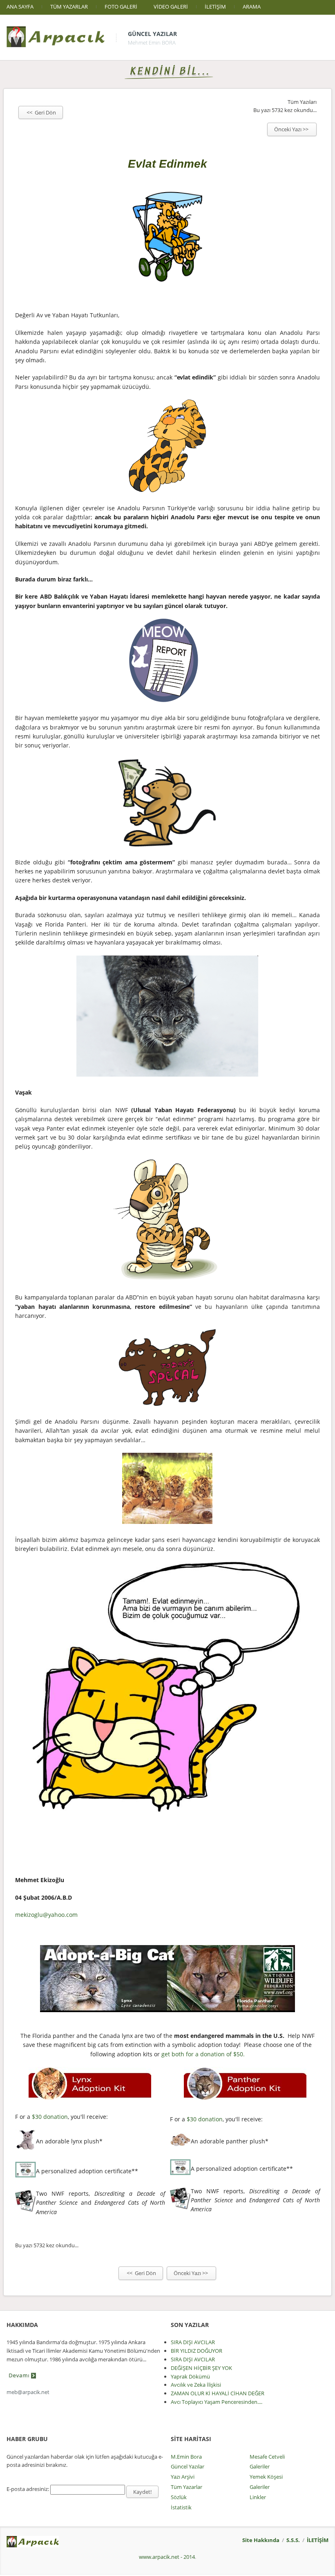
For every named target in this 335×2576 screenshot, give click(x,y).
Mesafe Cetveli (267, 2457)
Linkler (258, 2497)
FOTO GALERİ (121, 7)
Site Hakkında (261, 2540)
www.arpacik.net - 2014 (167, 2557)
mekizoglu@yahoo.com (46, 1915)
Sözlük (179, 2497)
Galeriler (260, 2466)
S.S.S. (293, 2540)
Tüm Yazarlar (186, 2487)
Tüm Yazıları (302, 102)
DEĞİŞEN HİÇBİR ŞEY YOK (201, 2368)
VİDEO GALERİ (171, 7)
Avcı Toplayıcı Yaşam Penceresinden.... (217, 2402)
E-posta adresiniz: (28, 2489)
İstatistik (181, 2507)
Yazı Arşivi (183, 2477)
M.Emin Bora (186, 2457)
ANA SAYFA (20, 7)
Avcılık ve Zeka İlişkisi (196, 2385)
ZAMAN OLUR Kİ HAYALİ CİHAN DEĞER (218, 2393)
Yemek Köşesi (266, 2477)
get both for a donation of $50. (203, 2054)
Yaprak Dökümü (190, 2376)
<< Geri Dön (41, 112)
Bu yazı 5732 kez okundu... (285, 110)
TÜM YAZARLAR (69, 7)
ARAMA (252, 7)
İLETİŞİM (215, 7)
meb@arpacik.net (28, 2392)
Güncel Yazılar (152, 34)
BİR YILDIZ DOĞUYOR (197, 2351)
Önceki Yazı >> (292, 129)
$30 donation (50, 2117)
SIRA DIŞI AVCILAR (193, 2342)
